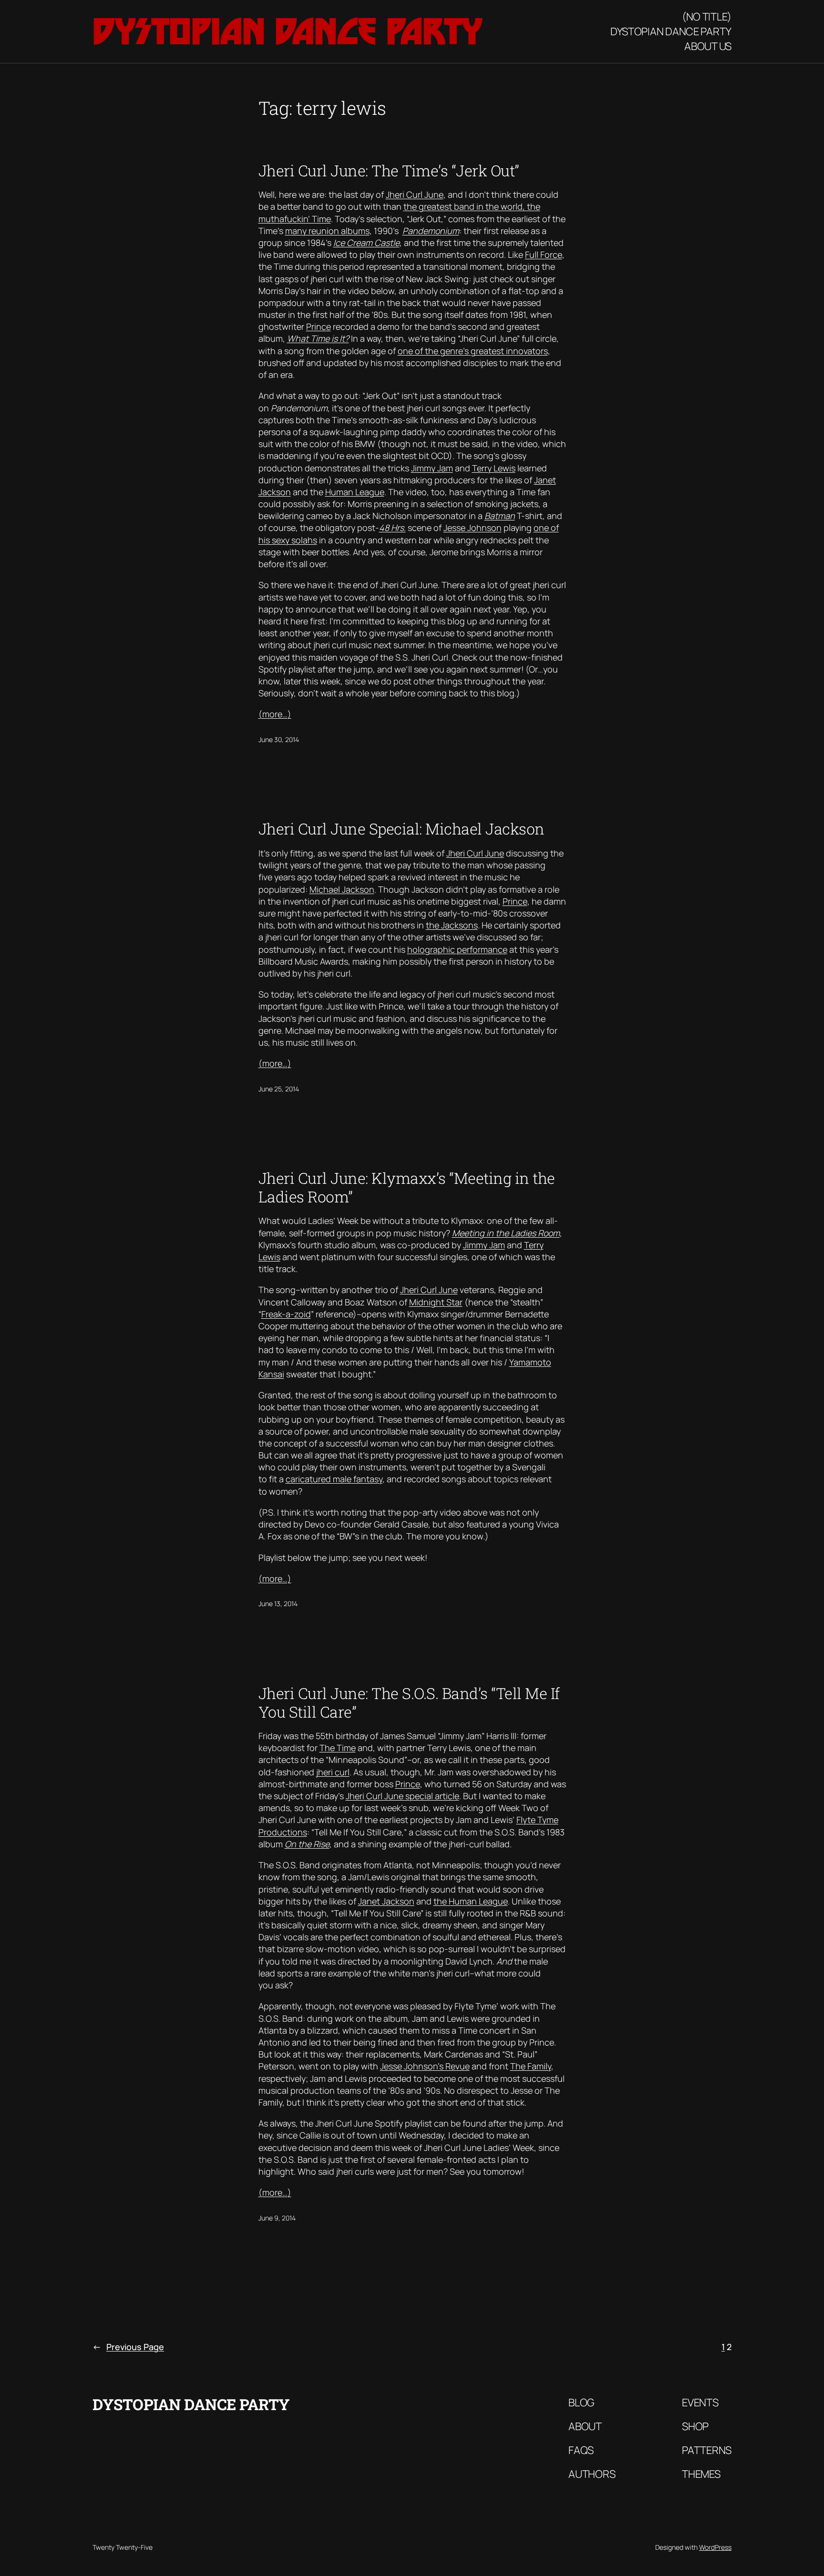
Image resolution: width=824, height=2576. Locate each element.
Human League (355, 492)
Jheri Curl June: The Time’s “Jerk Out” (389, 171)
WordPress (715, 2547)
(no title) (707, 17)
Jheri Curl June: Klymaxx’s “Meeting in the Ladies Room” (407, 1187)
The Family (531, 2066)
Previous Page (128, 2347)
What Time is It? (318, 338)
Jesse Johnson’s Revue (425, 2066)
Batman (500, 516)
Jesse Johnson (473, 528)
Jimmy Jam (432, 468)
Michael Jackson (342, 889)
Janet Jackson (386, 1901)
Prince (319, 326)
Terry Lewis (494, 468)
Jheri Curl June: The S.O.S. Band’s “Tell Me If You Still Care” (409, 1703)
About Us (708, 46)
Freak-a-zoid (286, 1314)
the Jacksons (452, 925)
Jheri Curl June (415, 194)
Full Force (544, 255)
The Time (338, 1748)
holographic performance (457, 949)
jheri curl (333, 1772)
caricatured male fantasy (334, 1479)
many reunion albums (327, 231)
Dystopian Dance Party (288, 31)
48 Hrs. (392, 528)
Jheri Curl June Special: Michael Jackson (402, 829)
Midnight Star (436, 1302)
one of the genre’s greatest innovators (473, 351)
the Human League (471, 1901)
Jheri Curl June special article (402, 1796)
